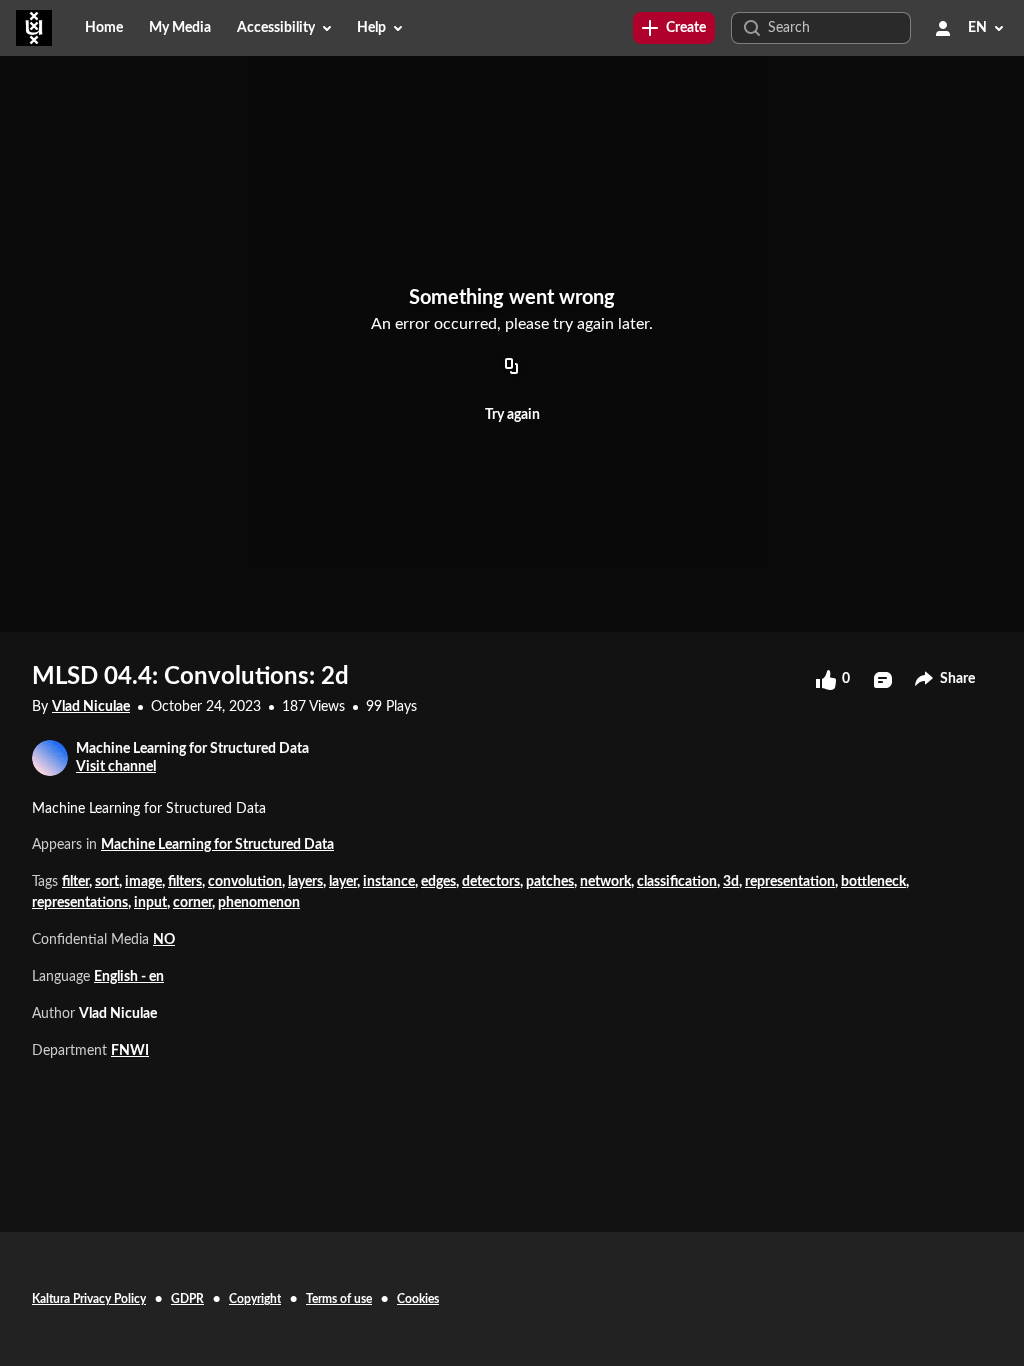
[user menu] (943, 28)
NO (164, 940)
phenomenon (259, 903)
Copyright (255, 1299)
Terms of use (339, 1299)
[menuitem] (104, 28)
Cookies (418, 1299)
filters (185, 882)
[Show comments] (883, 680)
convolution (245, 882)
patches (550, 882)
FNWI (130, 1051)
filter (75, 882)
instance (389, 882)
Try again (512, 415)
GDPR (187, 1299)
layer (343, 882)
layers (305, 882)
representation (790, 882)
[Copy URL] (512, 367)
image (143, 882)
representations (80, 903)
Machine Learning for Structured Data (217, 845)
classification (677, 882)
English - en (129, 977)
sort (107, 882)
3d (731, 882)
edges (438, 882)
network (605, 882)
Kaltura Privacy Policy (89, 1299)
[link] (674, 28)
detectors (491, 882)
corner (192, 903)
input (150, 903)
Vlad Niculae (91, 707)
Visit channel (116, 767)
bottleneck (873, 882)
